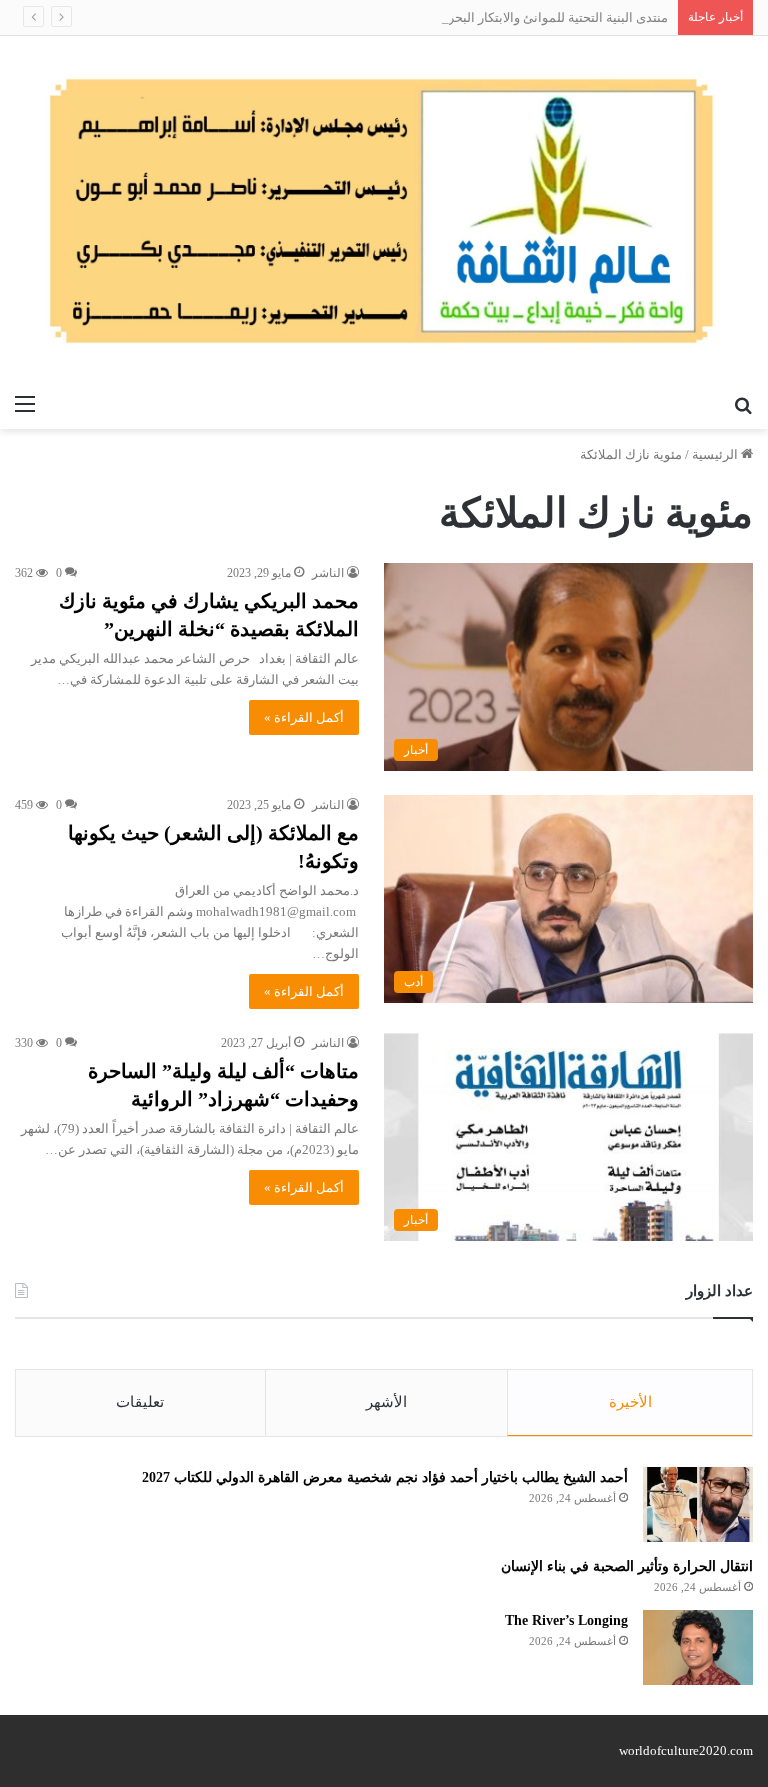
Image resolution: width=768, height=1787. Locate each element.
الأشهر (386, 1402)
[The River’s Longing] (698, 1647)
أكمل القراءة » (304, 717)
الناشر (328, 573)
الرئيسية (716, 454)
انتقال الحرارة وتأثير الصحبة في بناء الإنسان (627, 1566)
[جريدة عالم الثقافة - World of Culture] (384, 210)
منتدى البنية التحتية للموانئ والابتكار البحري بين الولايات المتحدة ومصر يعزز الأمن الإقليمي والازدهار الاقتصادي (376, 17)
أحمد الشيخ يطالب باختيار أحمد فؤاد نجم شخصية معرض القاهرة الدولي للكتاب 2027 (385, 1477)
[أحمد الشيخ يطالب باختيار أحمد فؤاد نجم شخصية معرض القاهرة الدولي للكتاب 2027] (698, 1504)
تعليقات (140, 1402)
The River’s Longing (566, 1620)
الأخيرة (630, 1402)
